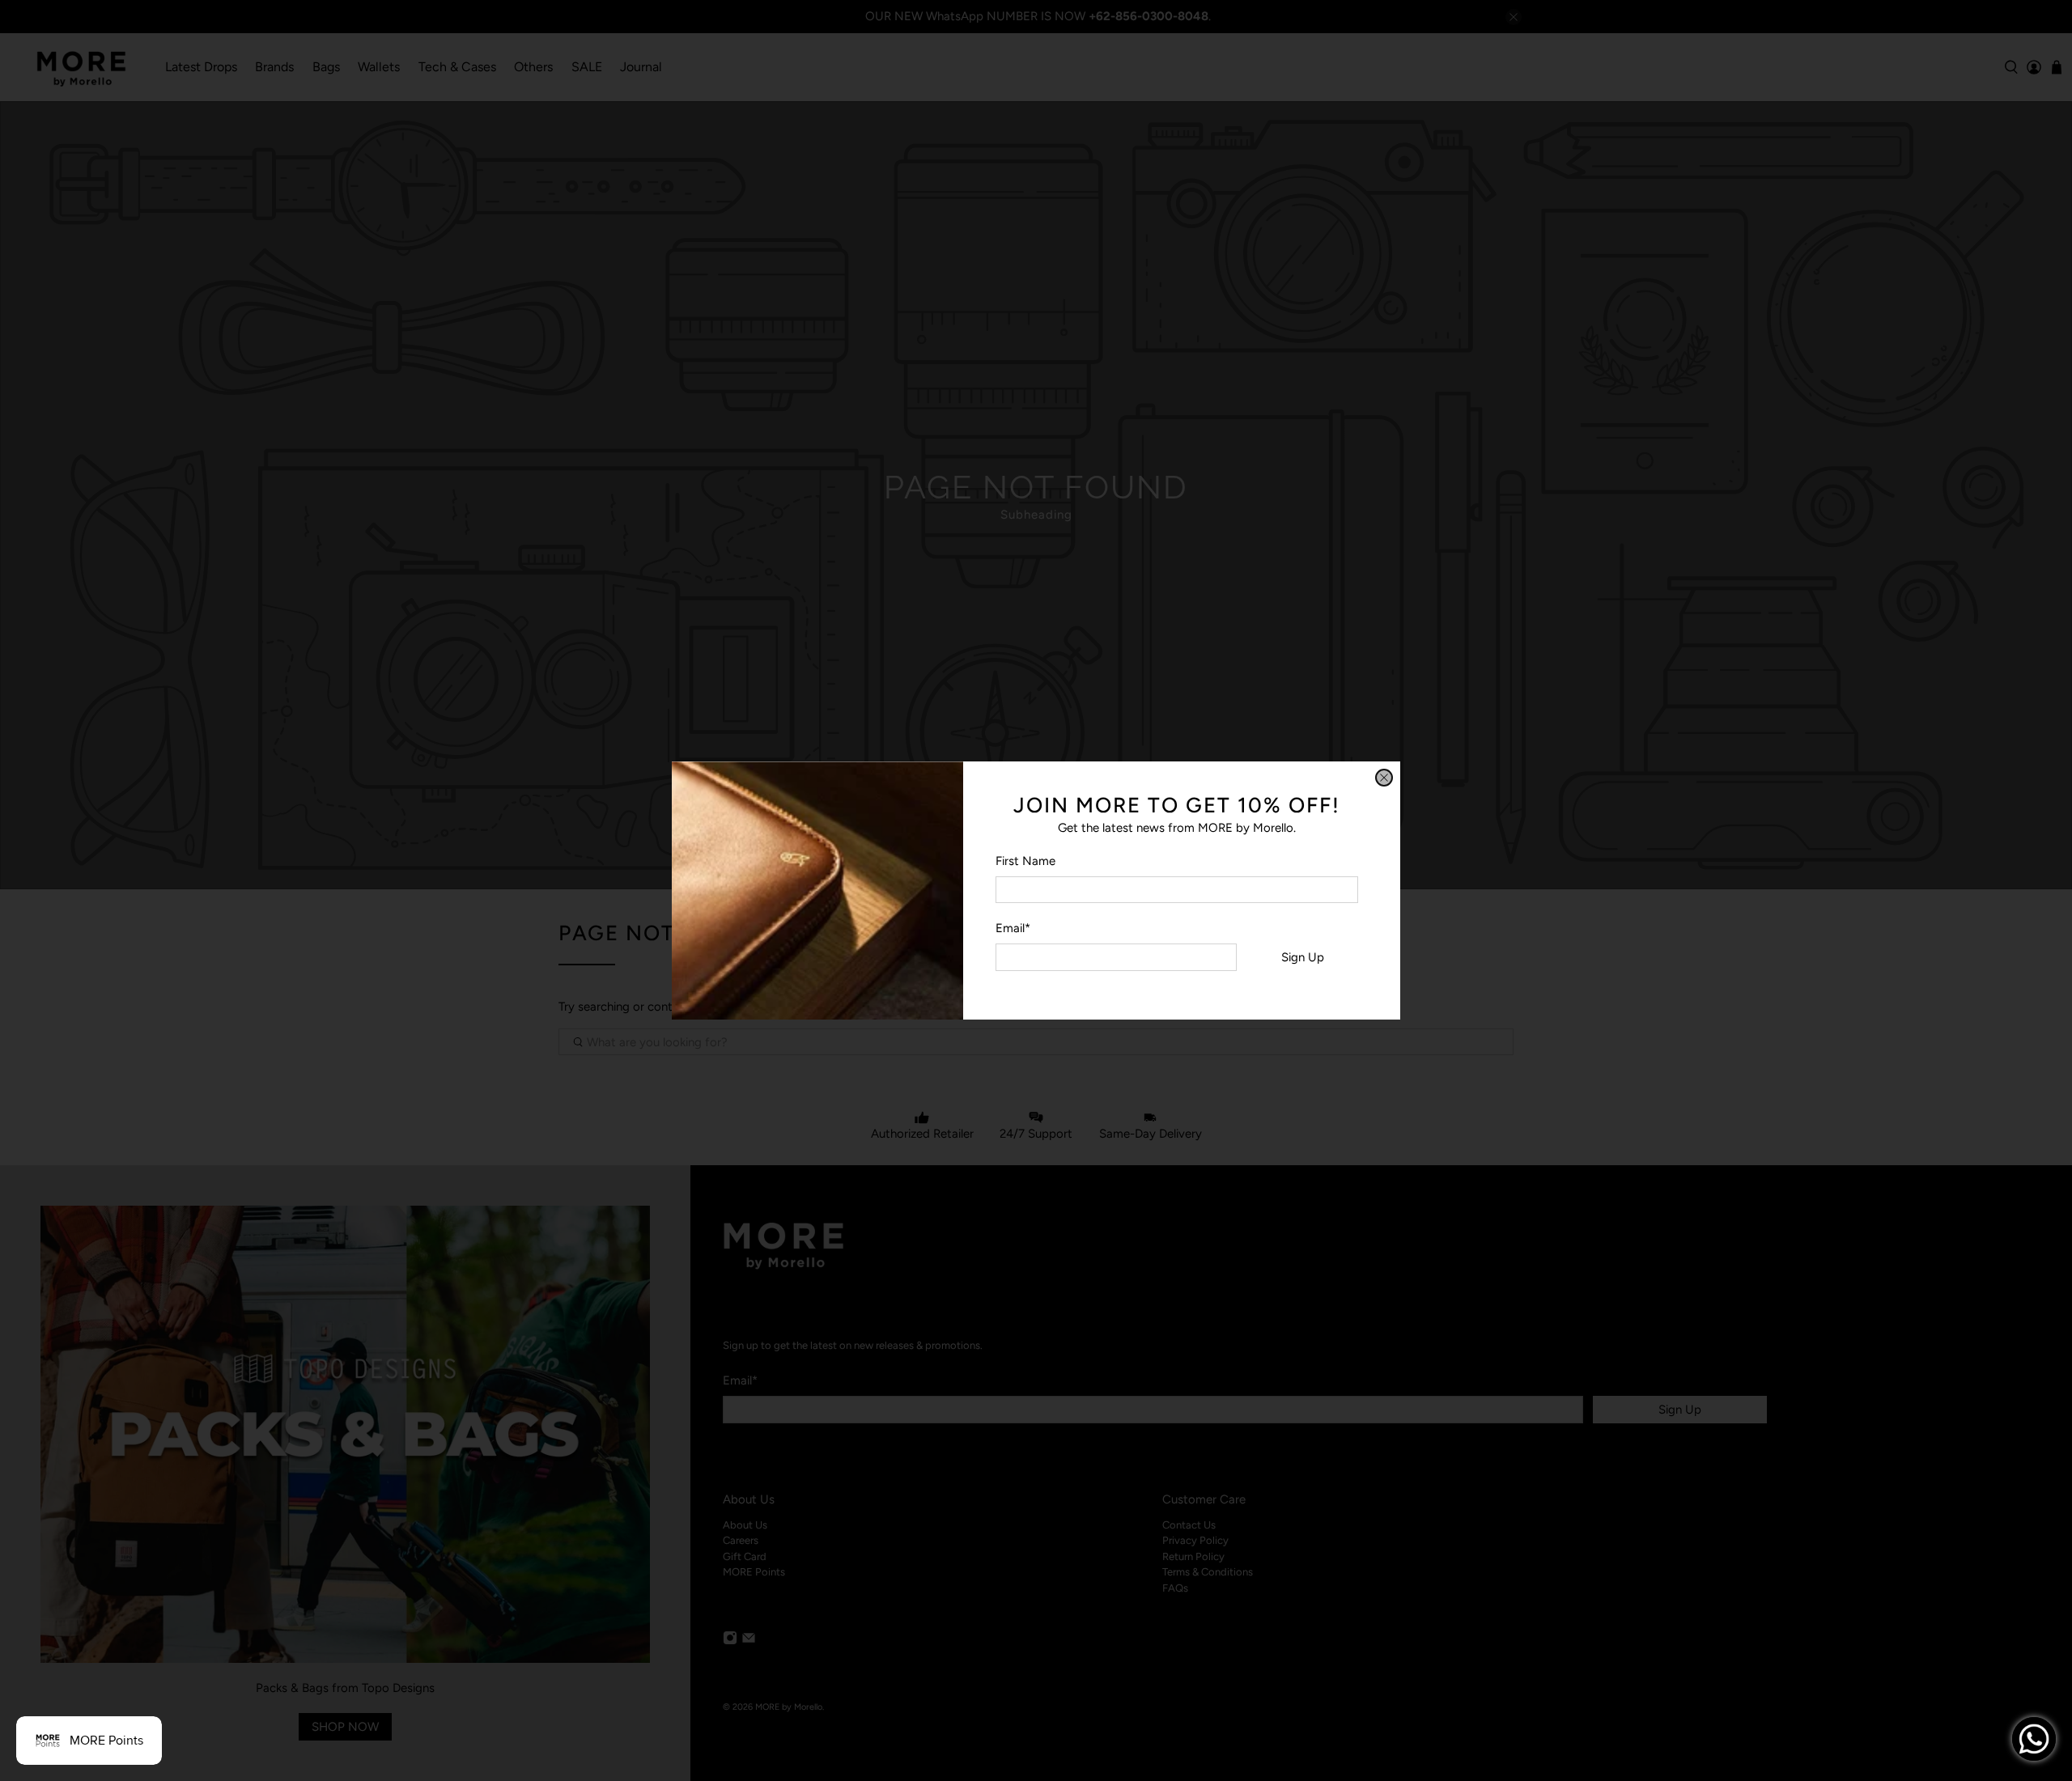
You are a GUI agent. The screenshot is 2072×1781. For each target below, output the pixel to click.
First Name (1025, 861)
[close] (1384, 778)
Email (1013, 928)
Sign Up (1303, 957)
